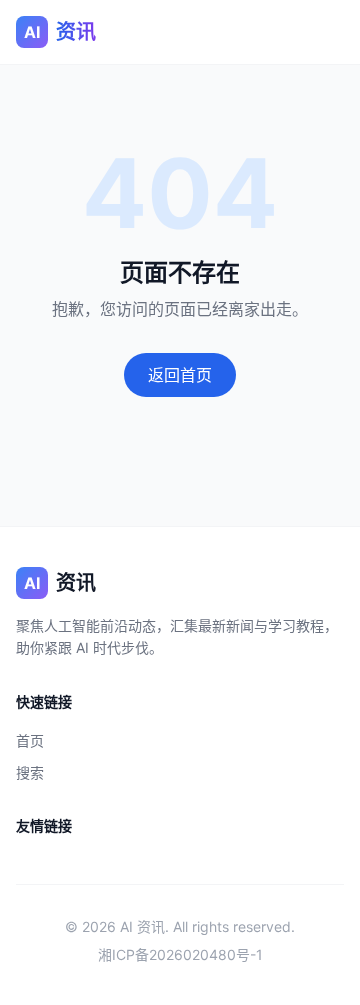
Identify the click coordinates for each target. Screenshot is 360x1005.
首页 (30, 740)
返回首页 (180, 375)
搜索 (30, 772)
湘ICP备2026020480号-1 (180, 954)
